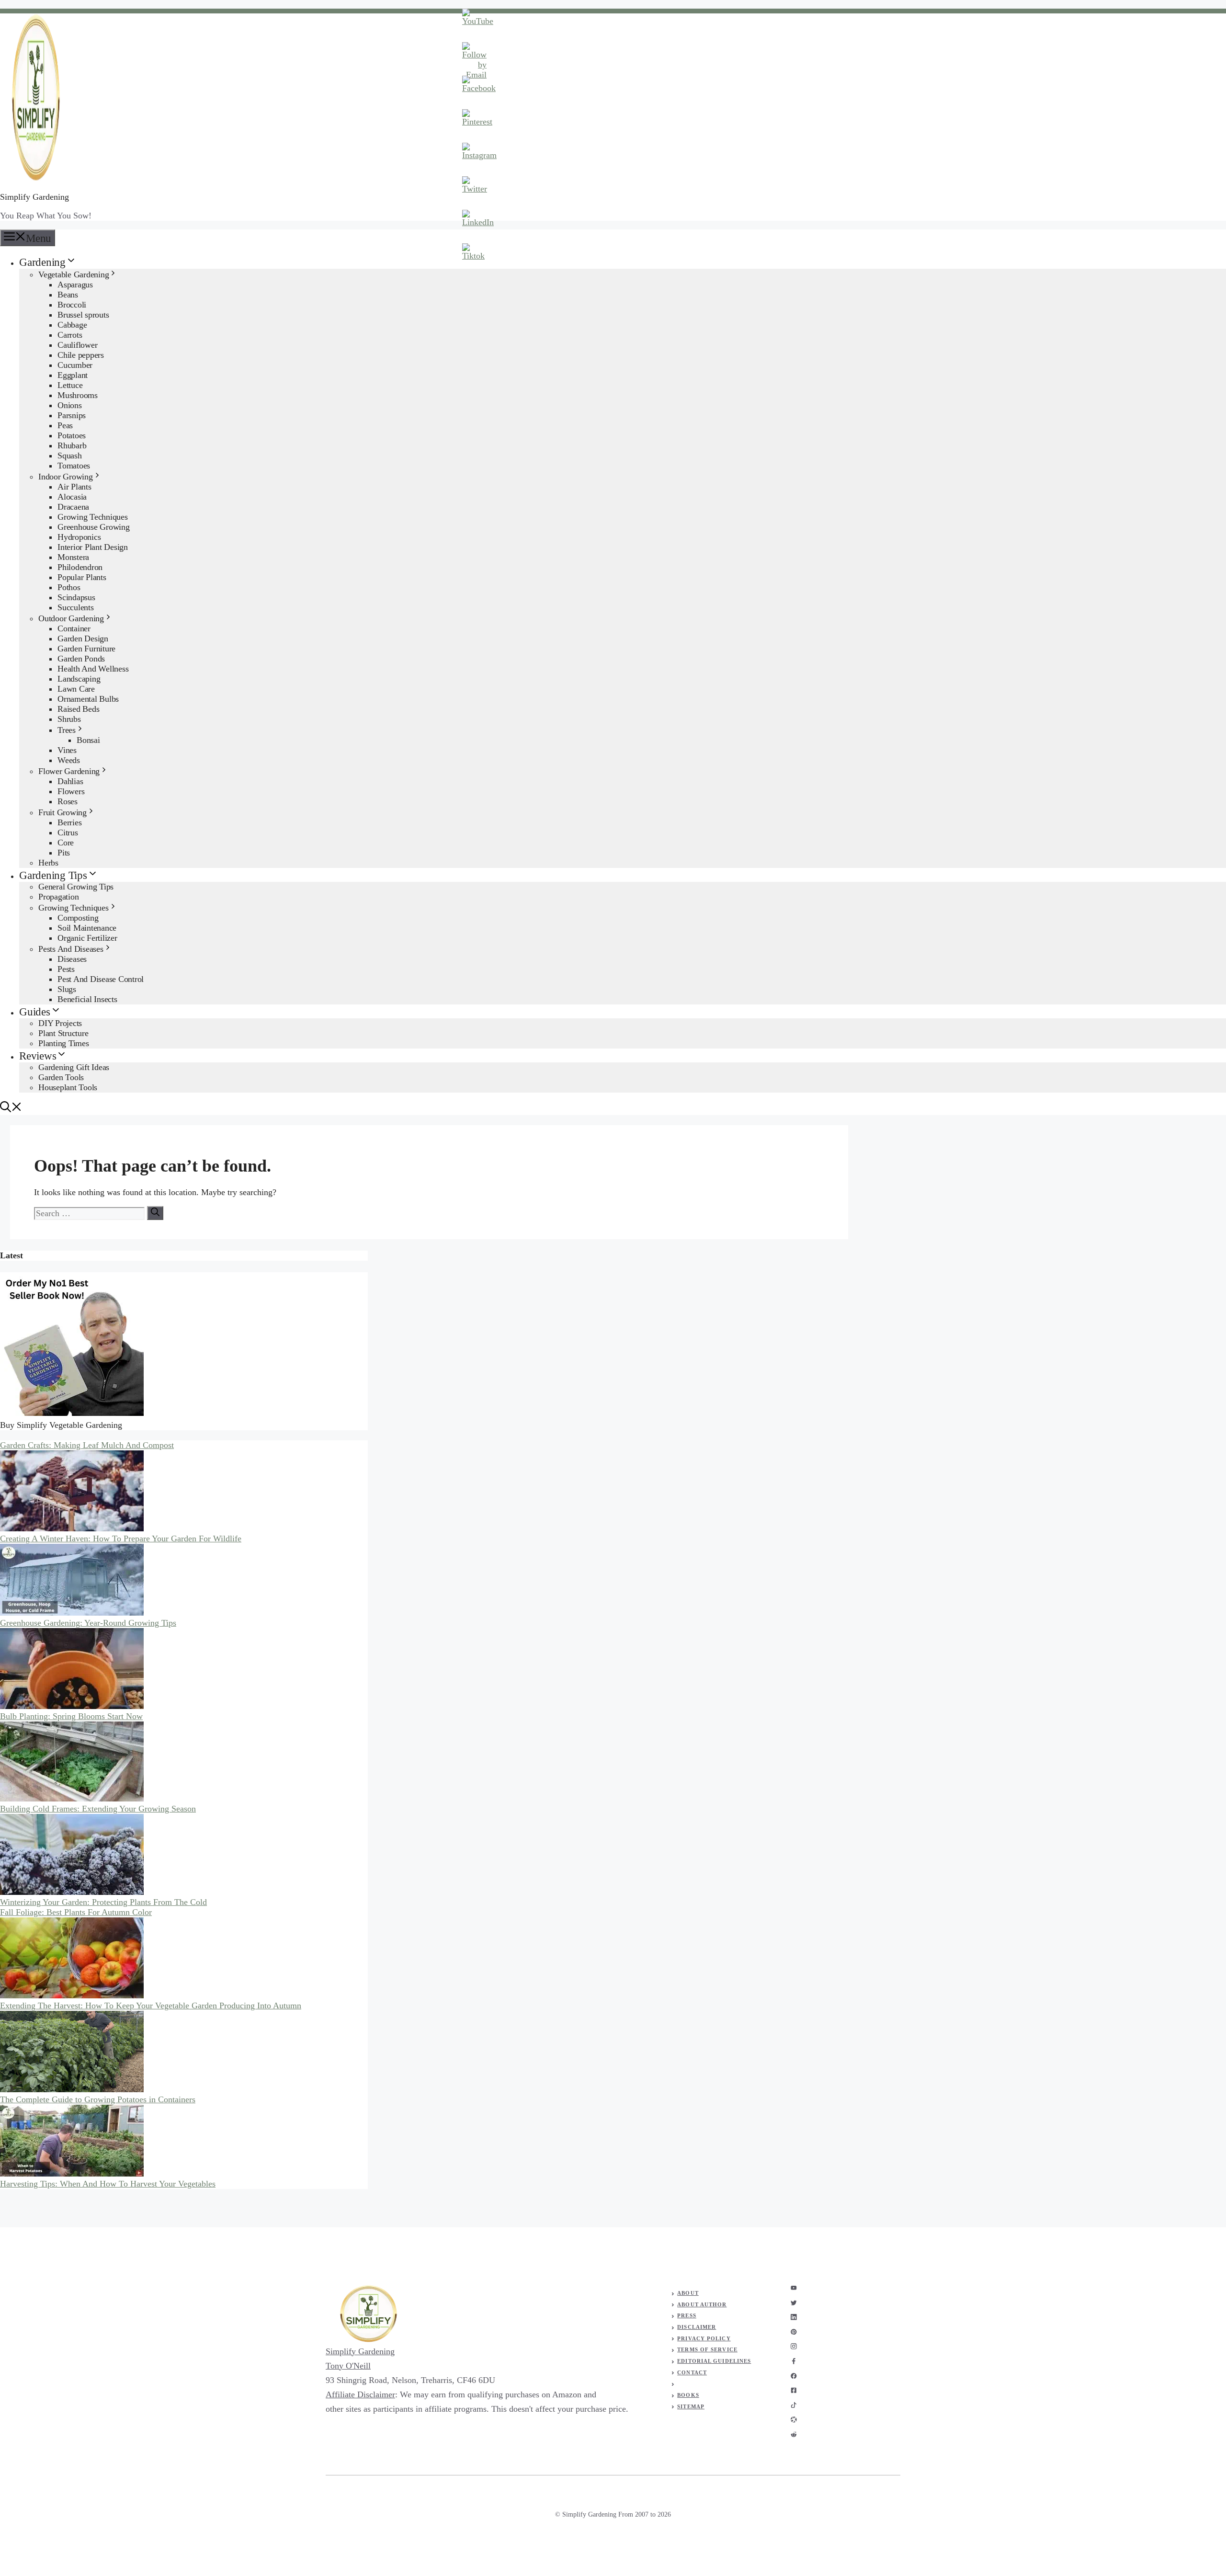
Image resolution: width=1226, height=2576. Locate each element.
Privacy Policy (704, 2338)
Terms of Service (707, 2349)
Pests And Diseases (71, 949)
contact (692, 2372)
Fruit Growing (62, 812)
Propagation (58, 897)
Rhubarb (72, 445)
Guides (35, 1012)
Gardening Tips (53, 875)
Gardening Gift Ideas (74, 1067)
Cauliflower (77, 345)
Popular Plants (82, 577)
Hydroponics (79, 537)
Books (688, 2395)
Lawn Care (76, 689)
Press (687, 2315)
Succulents (76, 607)
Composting (78, 918)
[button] (11, 1109)
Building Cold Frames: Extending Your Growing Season (98, 1809)
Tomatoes (74, 466)
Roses (68, 801)
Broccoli (72, 305)
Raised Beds (78, 709)
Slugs (67, 989)
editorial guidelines (714, 2361)
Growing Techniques (93, 517)
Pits (64, 853)
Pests (66, 969)
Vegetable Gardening (74, 274)
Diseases (72, 959)
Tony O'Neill (348, 2366)
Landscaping (79, 679)
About (688, 2293)
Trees (67, 730)
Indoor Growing (66, 477)
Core (66, 843)
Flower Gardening (69, 771)
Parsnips (72, 415)
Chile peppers (81, 355)
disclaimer (697, 2327)
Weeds (69, 760)
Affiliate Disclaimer (360, 2394)
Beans (68, 295)
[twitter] (794, 2303)
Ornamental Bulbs (88, 699)
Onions (70, 405)
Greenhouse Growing (94, 527)
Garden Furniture (86, 649)
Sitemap (691, 2406)
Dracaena (73, 507)
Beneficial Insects (87, 999)
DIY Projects (60, 1023)
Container (74, 628)
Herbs (48, 863)
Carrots (70, 335)
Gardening (42, 262)
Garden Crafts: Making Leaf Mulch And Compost (87, 1445)
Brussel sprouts (83, 315)
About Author (702, 2304)
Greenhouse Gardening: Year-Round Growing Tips (88, 1623)
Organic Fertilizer (87, 938)
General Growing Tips (76, 887)
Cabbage (72, 325)
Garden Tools (61, 1077)
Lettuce (70, 385)
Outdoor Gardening (71, 618)
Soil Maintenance (87, 928)
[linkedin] (794, 2317)
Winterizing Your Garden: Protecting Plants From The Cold (103, 1902)
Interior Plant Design (93, 547)
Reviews (38, 1056)
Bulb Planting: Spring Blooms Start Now (71, 1716)
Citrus (68, 832)
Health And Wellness (93, 669)
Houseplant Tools (68, 1087)
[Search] (155, 1213)
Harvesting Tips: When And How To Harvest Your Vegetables (108, 2184)
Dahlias (70, 781)
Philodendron (80, 567)
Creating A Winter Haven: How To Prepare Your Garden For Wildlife (121, 1539)
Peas (65, 425)
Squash (70, 456)
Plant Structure (63, 1033)
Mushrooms (78, 395)
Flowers (71, 791)
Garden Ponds (81, 659)
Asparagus (75, 285)
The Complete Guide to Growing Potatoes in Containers (98, 2099)
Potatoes (72, 435)
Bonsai (88, 740)
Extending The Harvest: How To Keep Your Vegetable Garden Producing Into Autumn (151, 2006)
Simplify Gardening (34, 197)
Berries (69, 822)
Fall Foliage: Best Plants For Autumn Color (76, 1912)
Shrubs (69, 719)
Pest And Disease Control (101, 979)
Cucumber (75, 365)
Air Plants (74, 487)
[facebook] (794, 2361)
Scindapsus (76, 597)
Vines (67, 750)
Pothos (69, 587)
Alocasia (72, 497)
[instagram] (794, 2288)
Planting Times (64, 1043)
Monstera (73, 557)
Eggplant (73, 375)
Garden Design (83, 638)
